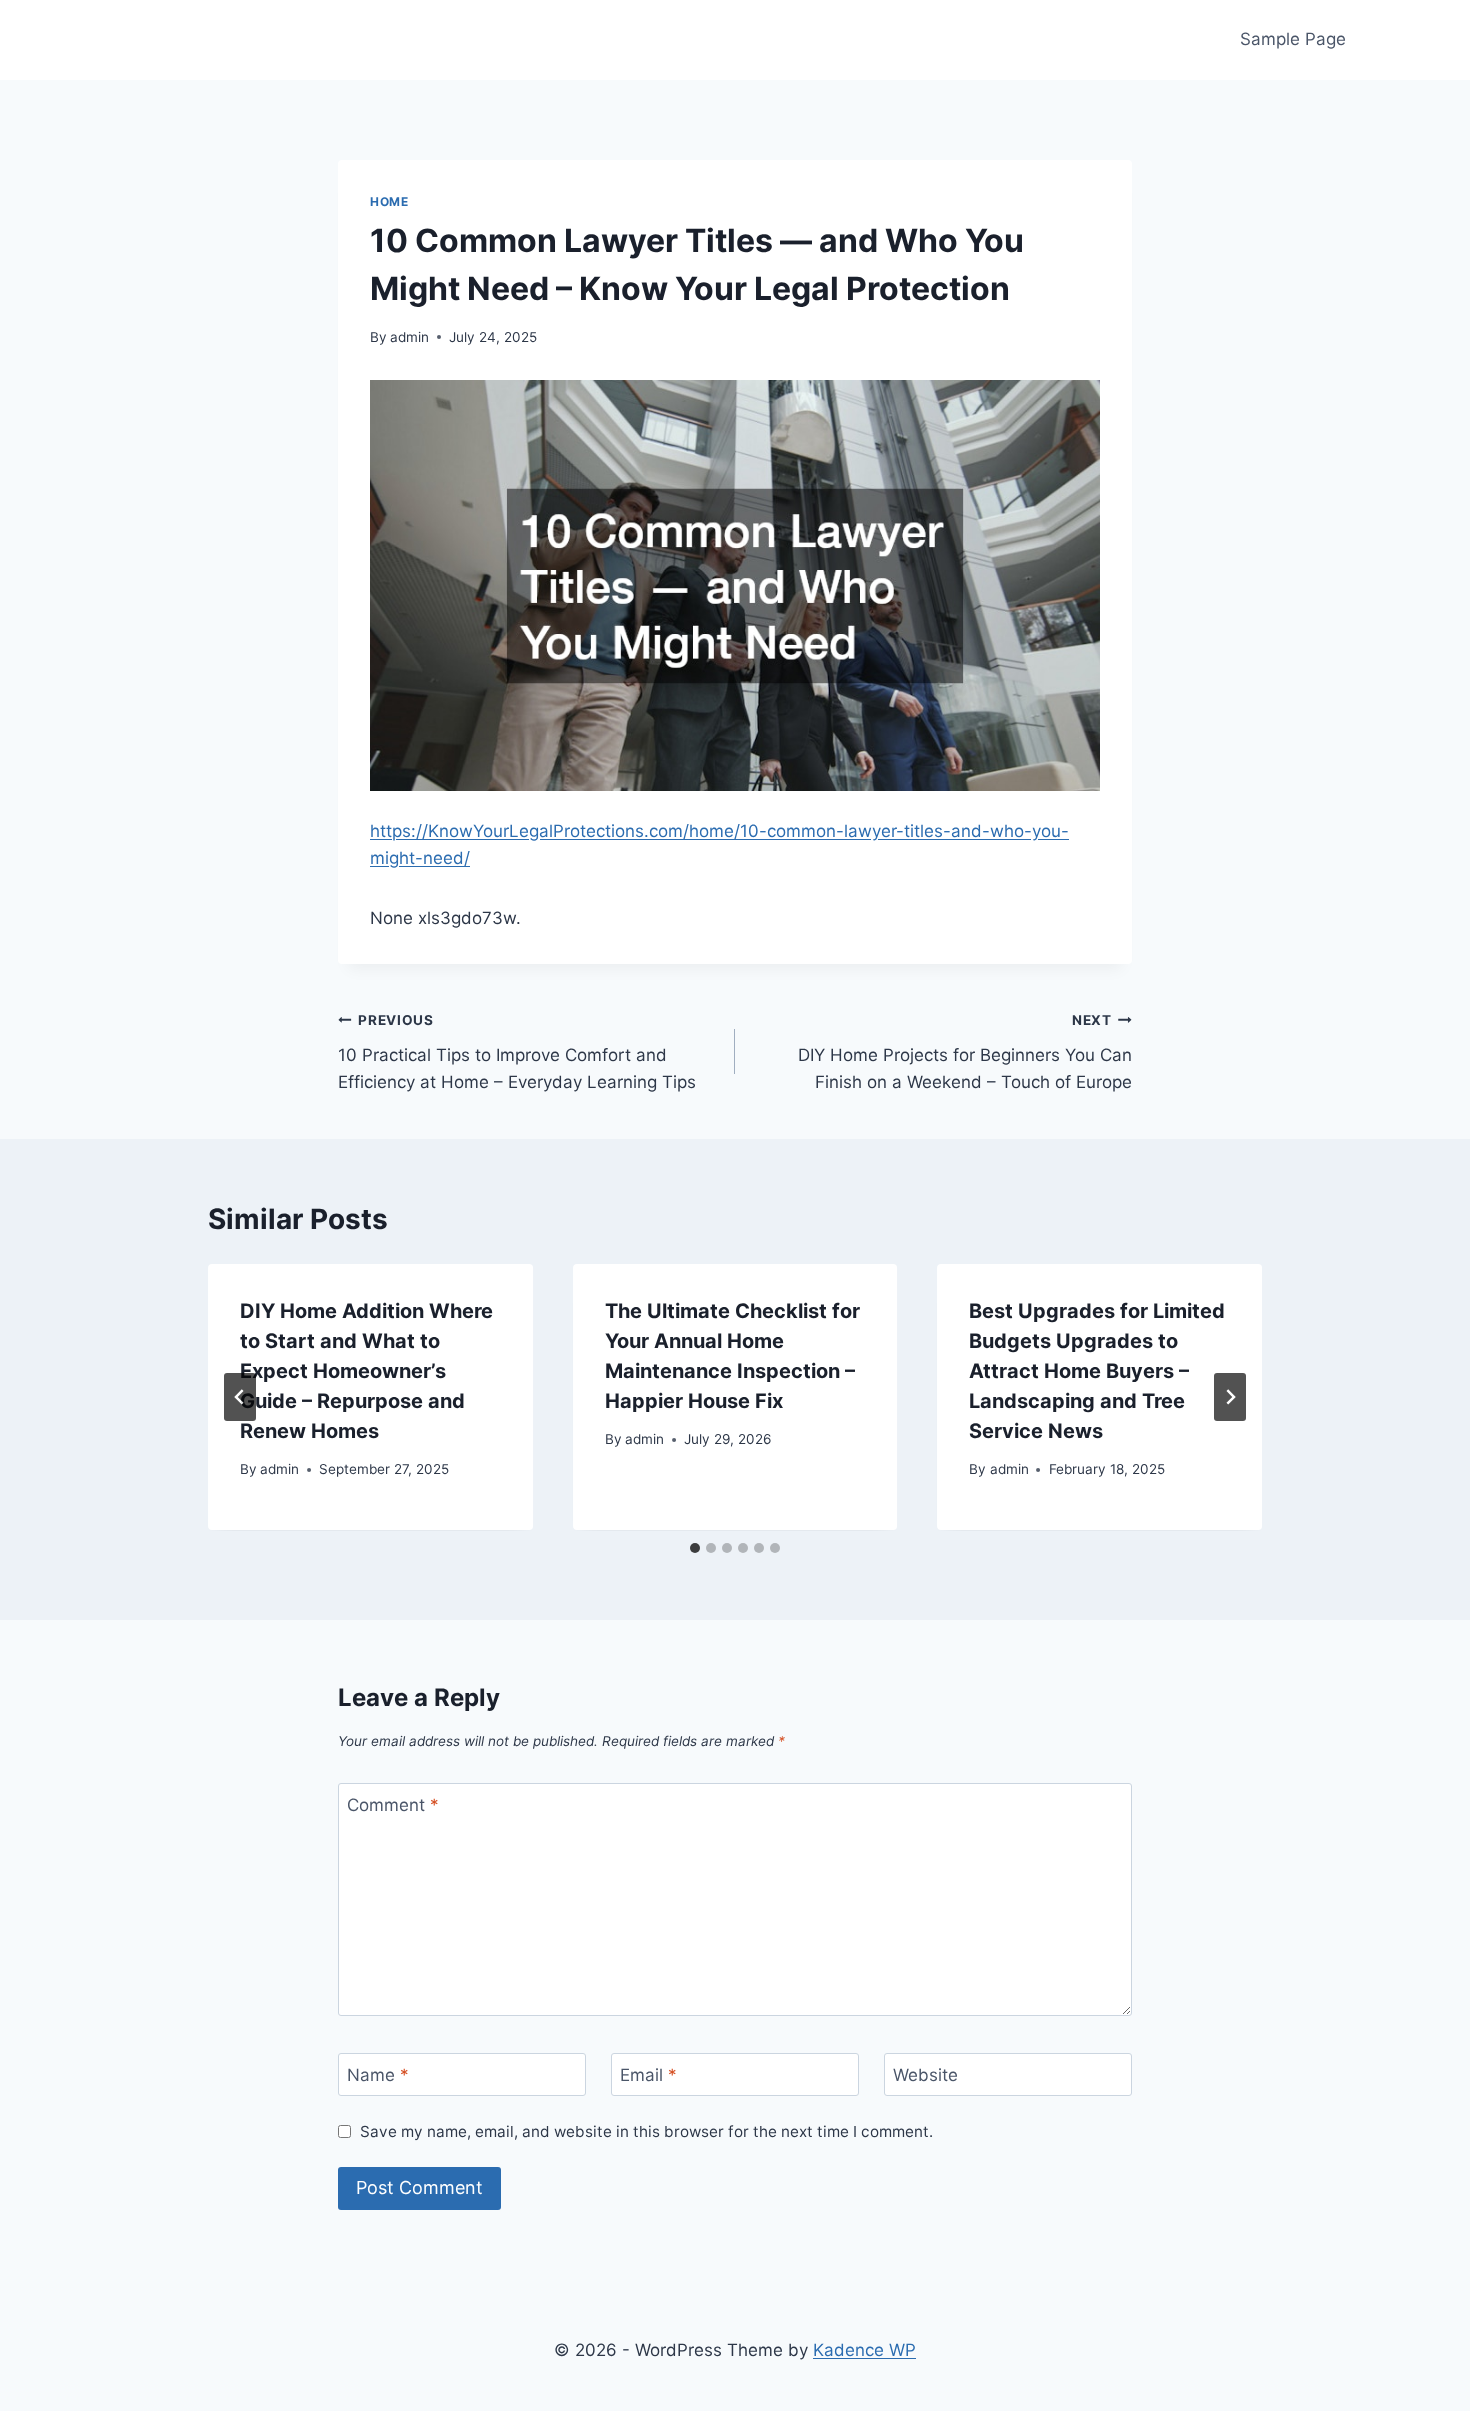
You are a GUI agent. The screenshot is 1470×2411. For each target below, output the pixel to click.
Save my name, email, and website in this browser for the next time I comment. (646, 2131)
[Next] (1230, 1397)
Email (648, 2075)
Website (925, 2075)
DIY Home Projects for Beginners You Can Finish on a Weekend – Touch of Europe (965, 1052)
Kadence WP (864, 2350)
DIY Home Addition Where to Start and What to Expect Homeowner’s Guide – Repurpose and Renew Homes (366, 1371)
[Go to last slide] (240, 1397)
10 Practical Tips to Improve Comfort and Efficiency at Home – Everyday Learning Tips (517, 1052)
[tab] (695, 1548)
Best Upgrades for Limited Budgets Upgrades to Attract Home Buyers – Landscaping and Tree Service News (1097, 1371)
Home (389, 201)
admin (409, 337)
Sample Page (1293, 39)
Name (378, 2075)
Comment (393, 1805)
